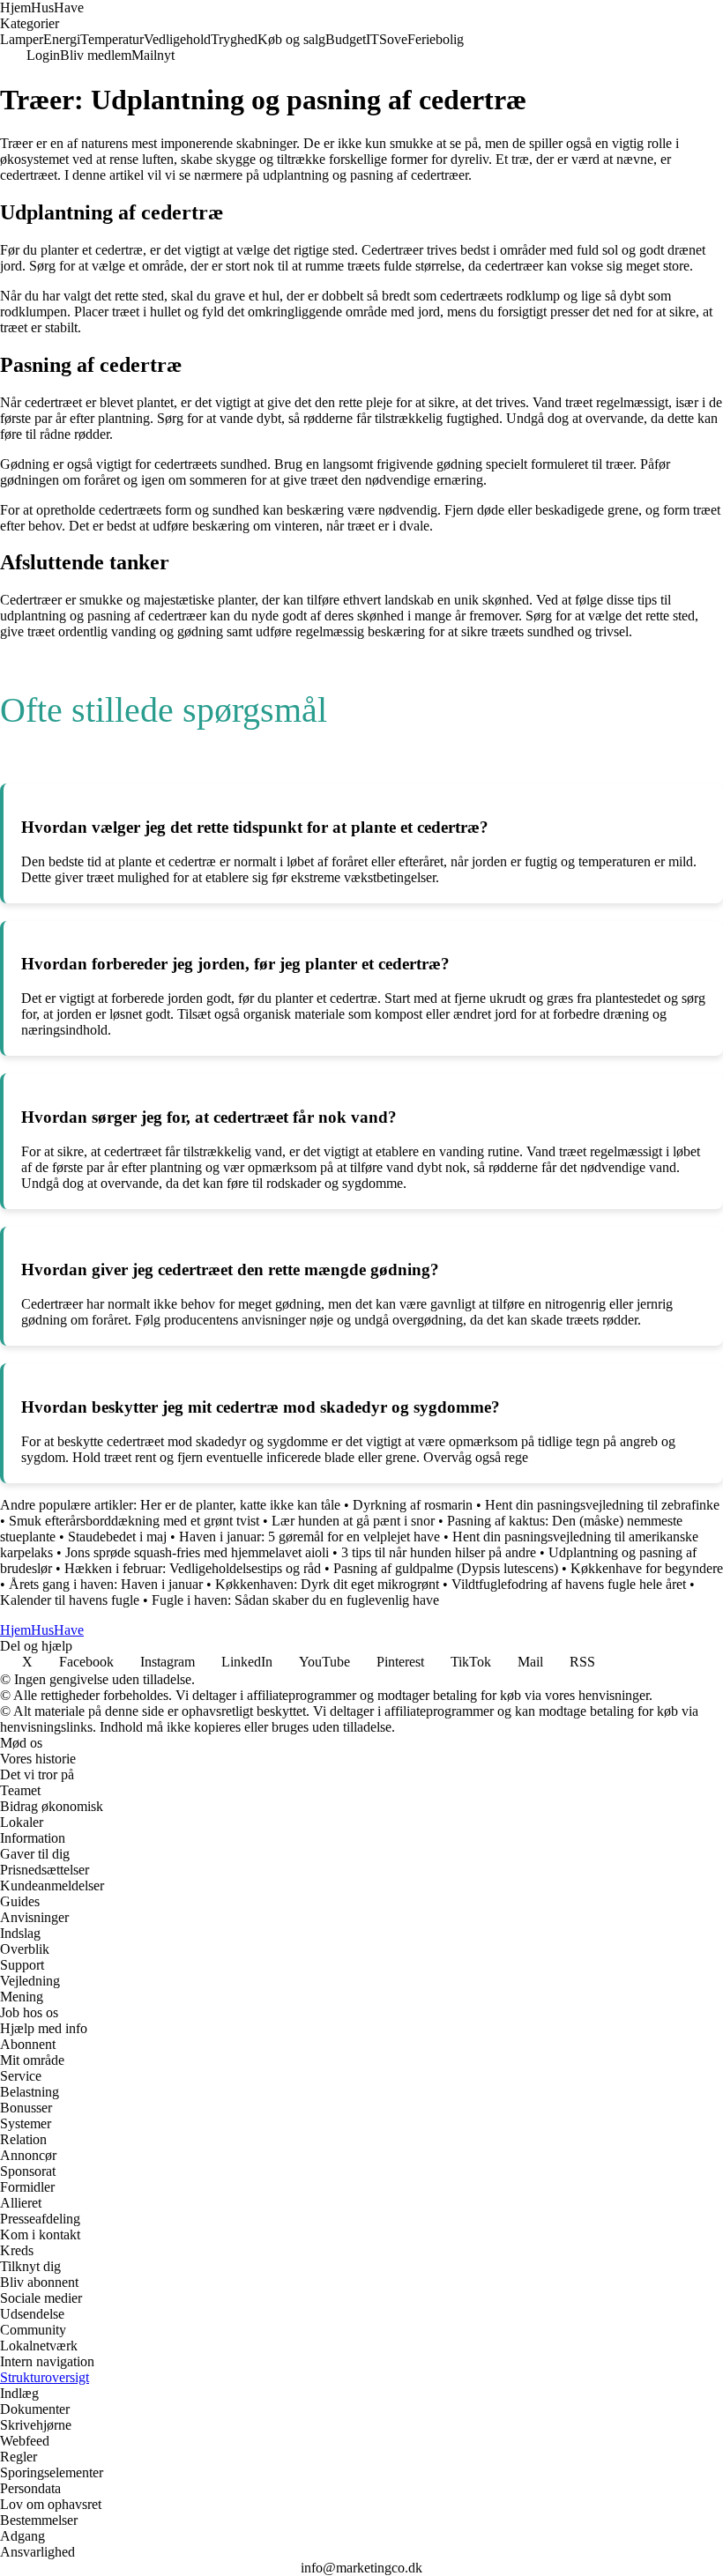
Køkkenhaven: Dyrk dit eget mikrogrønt (327, 1584)
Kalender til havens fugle (70, 1600)
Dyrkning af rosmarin (413, 1505)
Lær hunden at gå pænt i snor (353, 1521)
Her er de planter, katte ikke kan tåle (240, 1505)
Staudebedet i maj (117, 1537)
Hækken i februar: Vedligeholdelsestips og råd (193, 1568)
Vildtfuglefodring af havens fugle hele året (569, 1584)
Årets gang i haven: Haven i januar (106, 1584)
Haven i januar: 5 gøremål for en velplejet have (309, 1537)
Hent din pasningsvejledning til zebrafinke (602, 1505)
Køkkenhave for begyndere (647, 1568)
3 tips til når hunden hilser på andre (439, 1552)
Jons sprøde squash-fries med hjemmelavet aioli (197, 1552)
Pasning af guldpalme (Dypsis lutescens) (446, 1568)
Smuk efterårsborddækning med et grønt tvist (134, 1521)
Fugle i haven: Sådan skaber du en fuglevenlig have (295, 1600)
